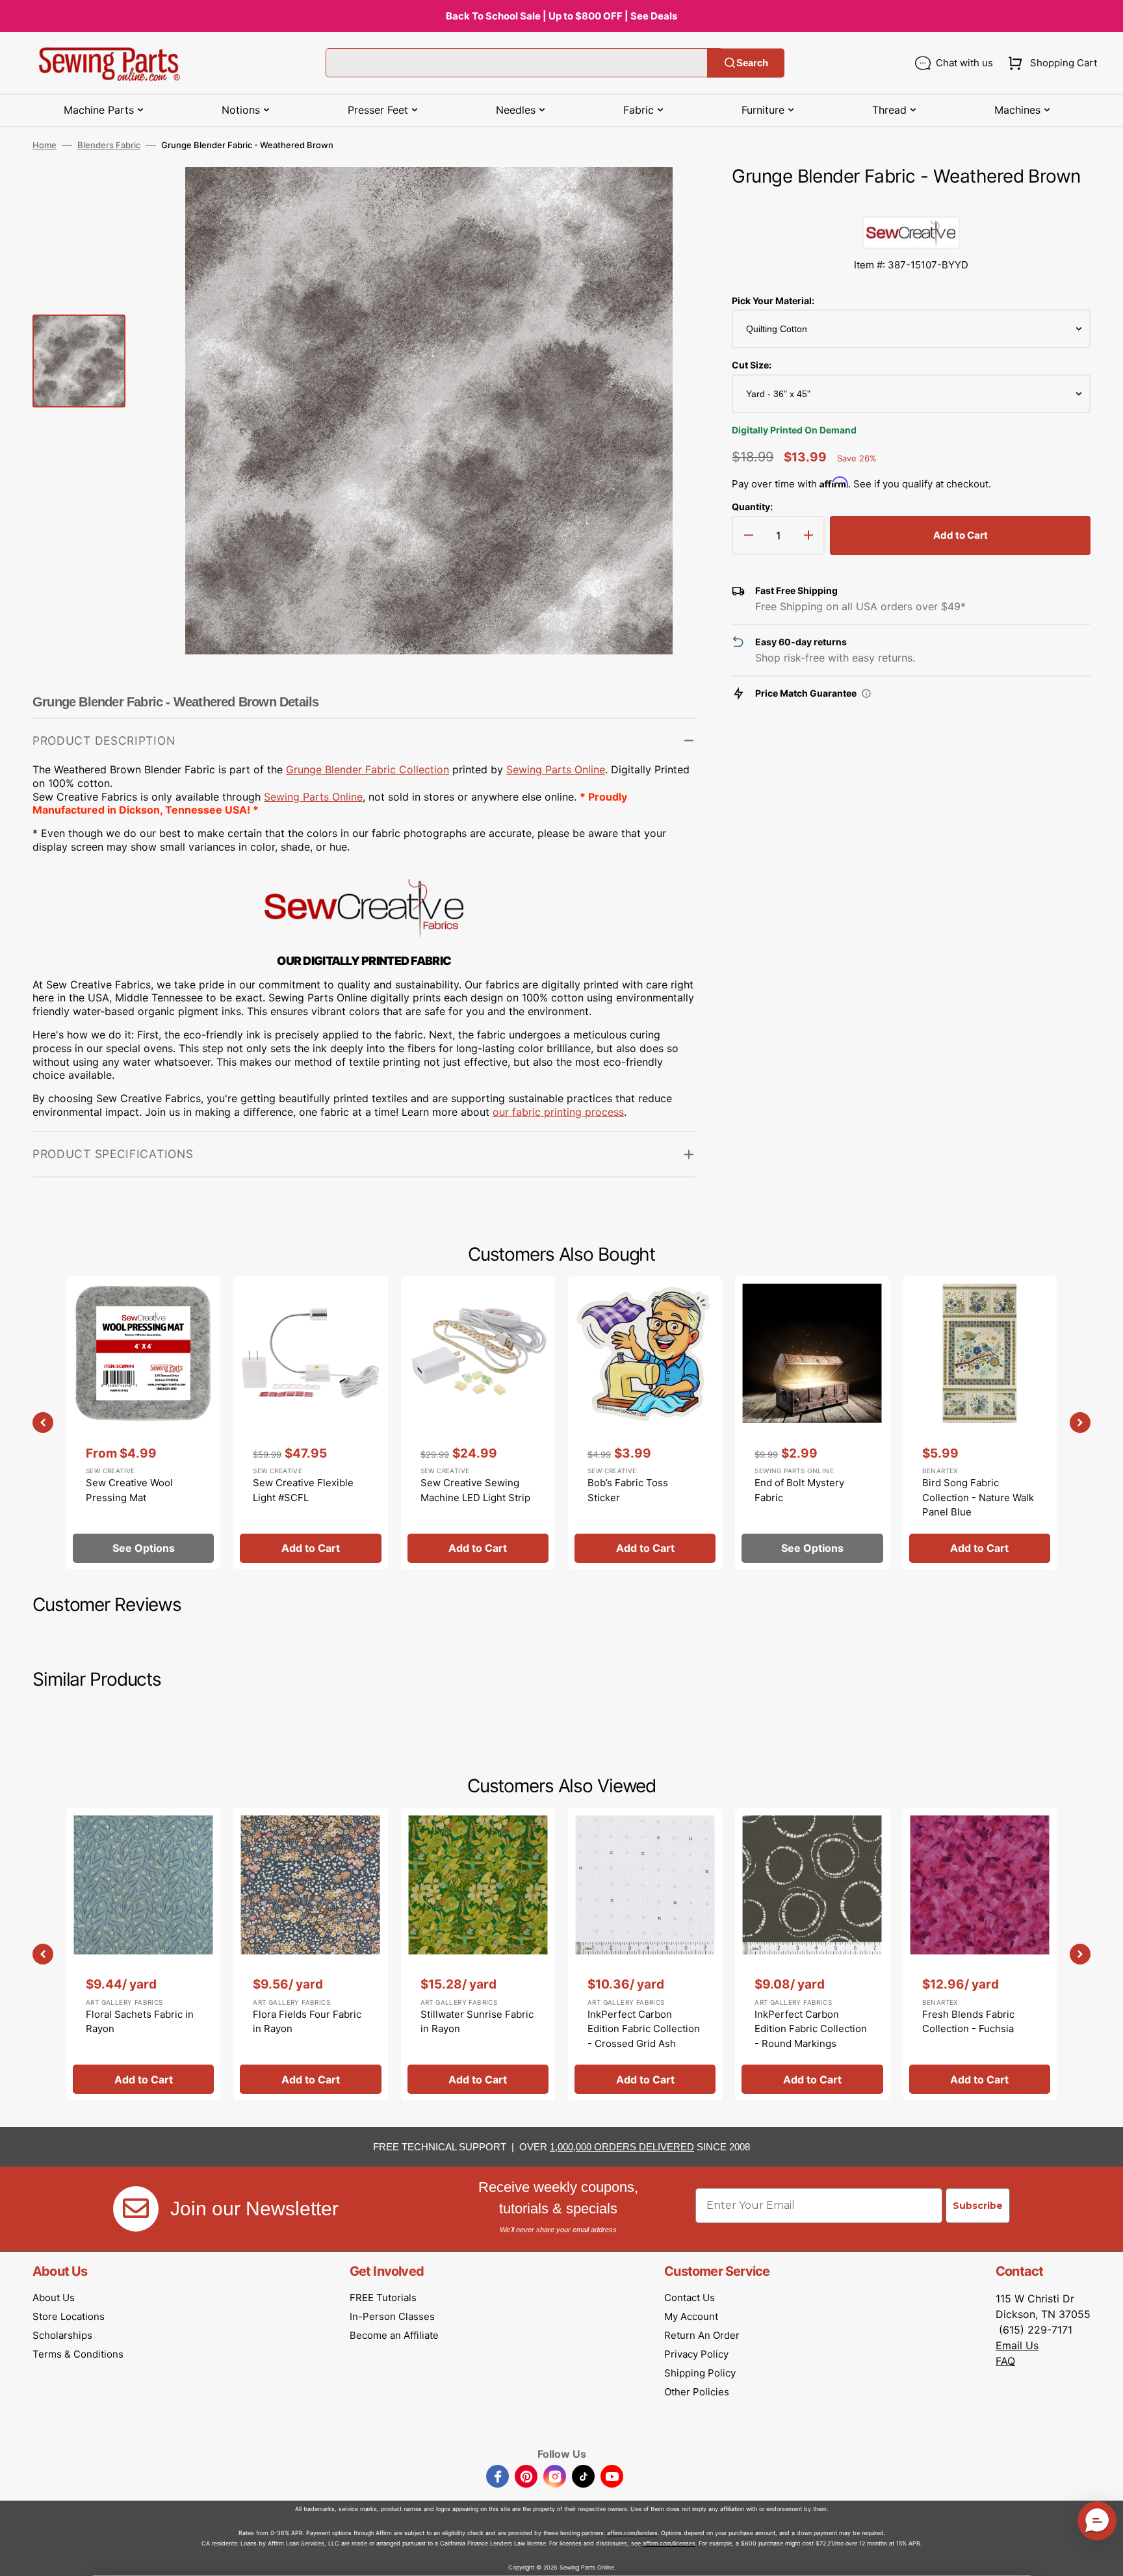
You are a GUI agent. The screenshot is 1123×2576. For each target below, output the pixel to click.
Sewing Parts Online (556, 769)
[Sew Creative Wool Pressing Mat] (143, 1423)
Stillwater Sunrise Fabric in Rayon (477, 2022)
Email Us (1017, 2345)
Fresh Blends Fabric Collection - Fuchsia (968, 2022)
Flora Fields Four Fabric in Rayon (307, 2022)
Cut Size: (752, 365)
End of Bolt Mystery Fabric (799, 1490)
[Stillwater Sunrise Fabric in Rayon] (478, 1954)
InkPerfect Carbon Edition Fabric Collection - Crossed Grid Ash (644, 2029)
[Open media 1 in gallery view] (666, 196)
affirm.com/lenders (632, 2533)
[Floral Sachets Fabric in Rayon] (143, 1954)
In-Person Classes (392, 2316)
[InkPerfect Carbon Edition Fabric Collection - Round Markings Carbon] (812, 1954)
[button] (1050, 63)
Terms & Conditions (78, 2354)
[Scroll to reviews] (911, 203)
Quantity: (752, 507)
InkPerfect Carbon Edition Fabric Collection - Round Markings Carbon (811, 2036)
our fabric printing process (558, 1112)
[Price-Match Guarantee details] (866, 693)
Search (752, 63)
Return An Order (702, 2335)
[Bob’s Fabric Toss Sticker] (645, 1423)
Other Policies (697, 2392)
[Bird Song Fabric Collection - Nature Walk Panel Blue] (980, 1423)
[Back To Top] (1104, 2557)
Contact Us (690, 2298)
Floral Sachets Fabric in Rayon (140, 2022)
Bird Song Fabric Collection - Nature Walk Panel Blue (978, 1497)
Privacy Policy (696, 2354)
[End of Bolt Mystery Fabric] (812, 1423)
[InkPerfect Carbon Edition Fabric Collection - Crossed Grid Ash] (645, 1954)
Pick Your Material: (773, 301)
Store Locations (69, 2316)
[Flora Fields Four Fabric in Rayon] (310, 1954)
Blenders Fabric (109, 145)
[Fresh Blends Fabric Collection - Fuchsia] (980, 1954)
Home (45, 145)
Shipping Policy (700, 2373)
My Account (691, 2316)
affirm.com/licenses (669, 2543)
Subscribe (978, 2206)
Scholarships (62, 2335)
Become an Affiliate (394, 2335)
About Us (54, 2298)
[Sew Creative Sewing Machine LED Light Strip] (478, 1423)
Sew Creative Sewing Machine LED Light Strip (475, 1490)
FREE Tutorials (383, 2298)
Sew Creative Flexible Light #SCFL (303, 1490)
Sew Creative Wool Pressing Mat (129, 1490)
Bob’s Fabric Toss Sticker (628, 1490)
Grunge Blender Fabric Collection (368, 769)
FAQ (1005, 2361)
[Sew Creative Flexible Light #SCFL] (310, 1423)
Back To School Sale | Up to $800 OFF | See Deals (561, 16)
